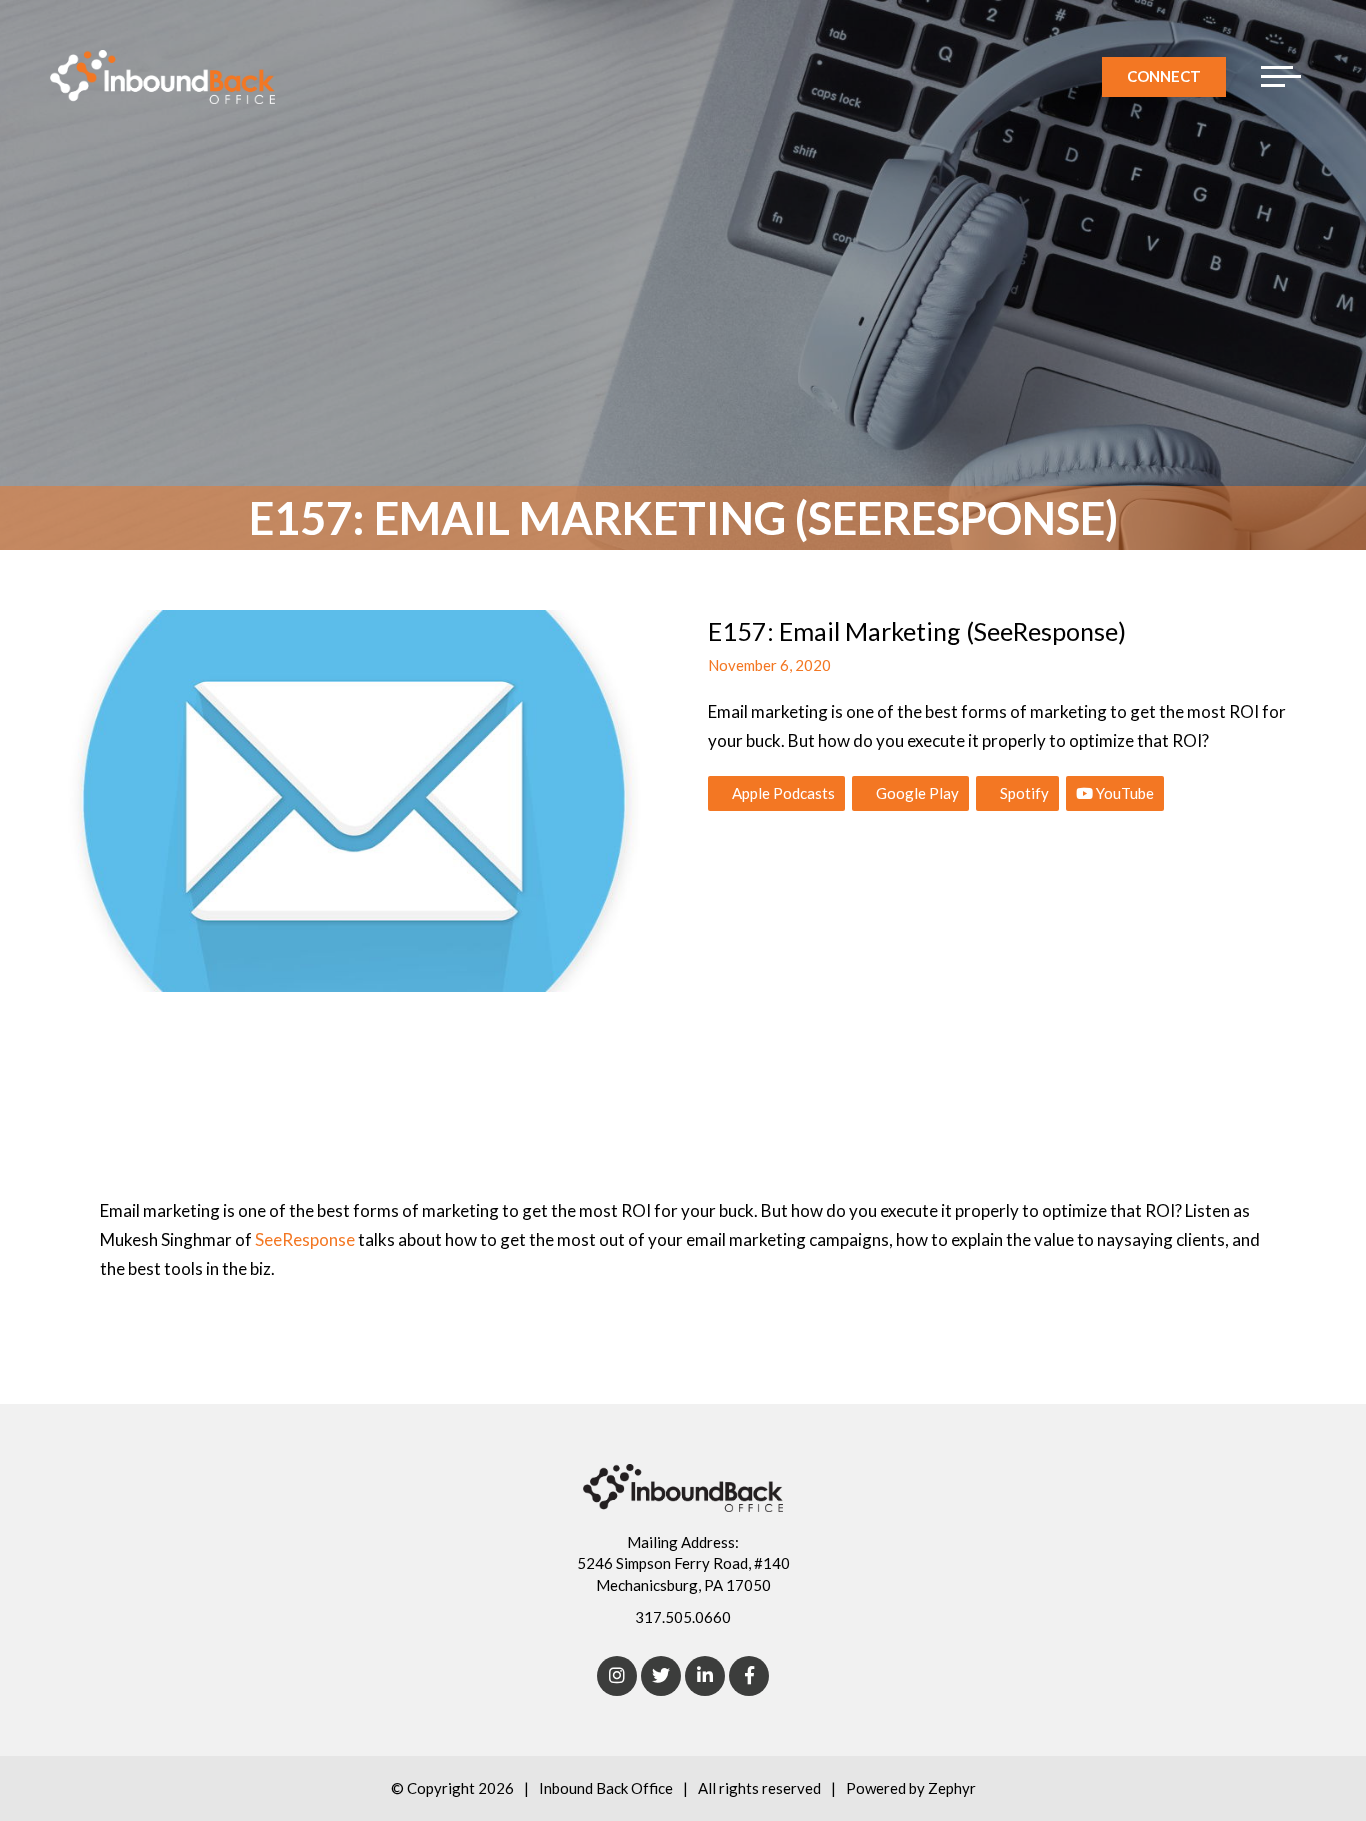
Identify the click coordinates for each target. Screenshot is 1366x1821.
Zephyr (952, 1788)
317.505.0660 (683, 1617)
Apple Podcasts (782, 793)
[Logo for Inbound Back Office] (162, 77)
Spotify (1023, 793)
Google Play (916, 793)
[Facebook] (749, 1676)
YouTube (1123, 793)
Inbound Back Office (606, 1788)
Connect (1164, 76)
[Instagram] (617, 1676)
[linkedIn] (705, 1676)
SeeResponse (305, 1239)
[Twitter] (661, 1676)
